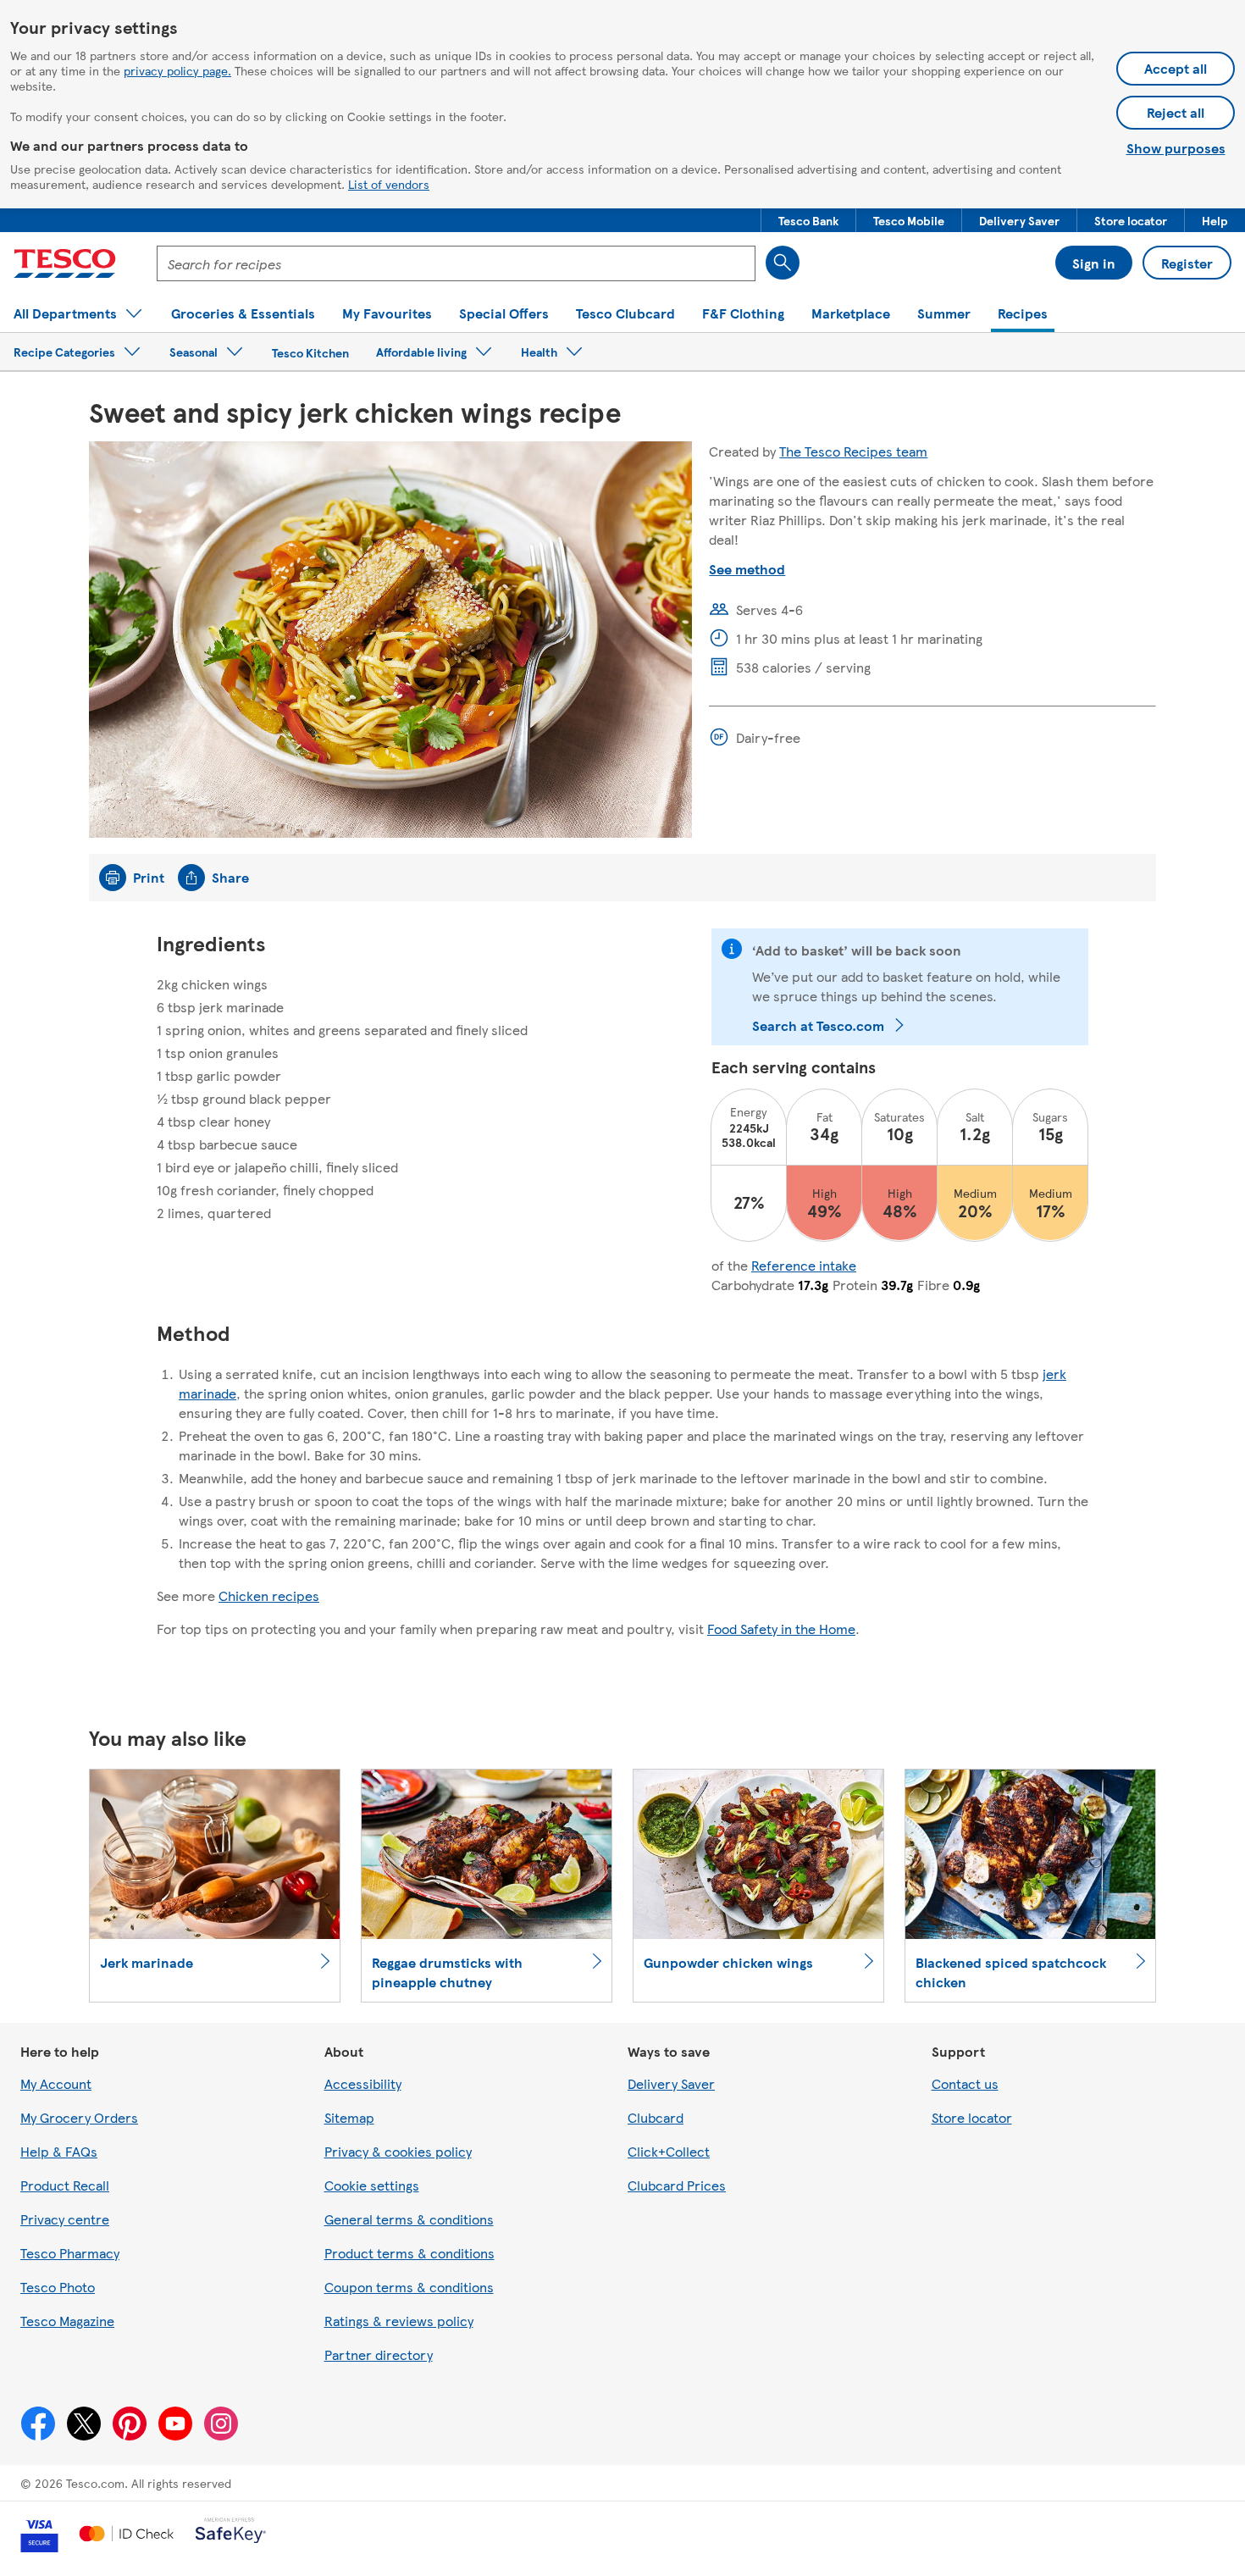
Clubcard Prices (677, 2185)
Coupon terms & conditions (409, 2287)
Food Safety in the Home (781, 1629)
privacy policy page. (177, 70)
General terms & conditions (409, 2219)
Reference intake (804, 1265)
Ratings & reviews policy (399, 2321)
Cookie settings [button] (372, 2185)
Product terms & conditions (409, 2253)
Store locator (972, 2117)
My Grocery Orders (79, 2117)
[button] (808, 220)
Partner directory (379, 2354)
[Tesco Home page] (65, 263)
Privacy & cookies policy (398, 2151)
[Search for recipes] (783, 263)
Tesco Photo (58, 2287)
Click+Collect (669, 2151)
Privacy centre (65, 2219)
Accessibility (363, 2083)
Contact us (965, 2083)
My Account (56, 2083)
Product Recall (65, 2185)
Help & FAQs (59, 2151)
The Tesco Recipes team (853, 451)
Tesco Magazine (67, 2321)
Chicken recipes (269, 1595)
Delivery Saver (671, 2083)
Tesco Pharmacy (70, 2253)
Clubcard (656, 2117)
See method (747, 569)
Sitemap (349, 2117)
